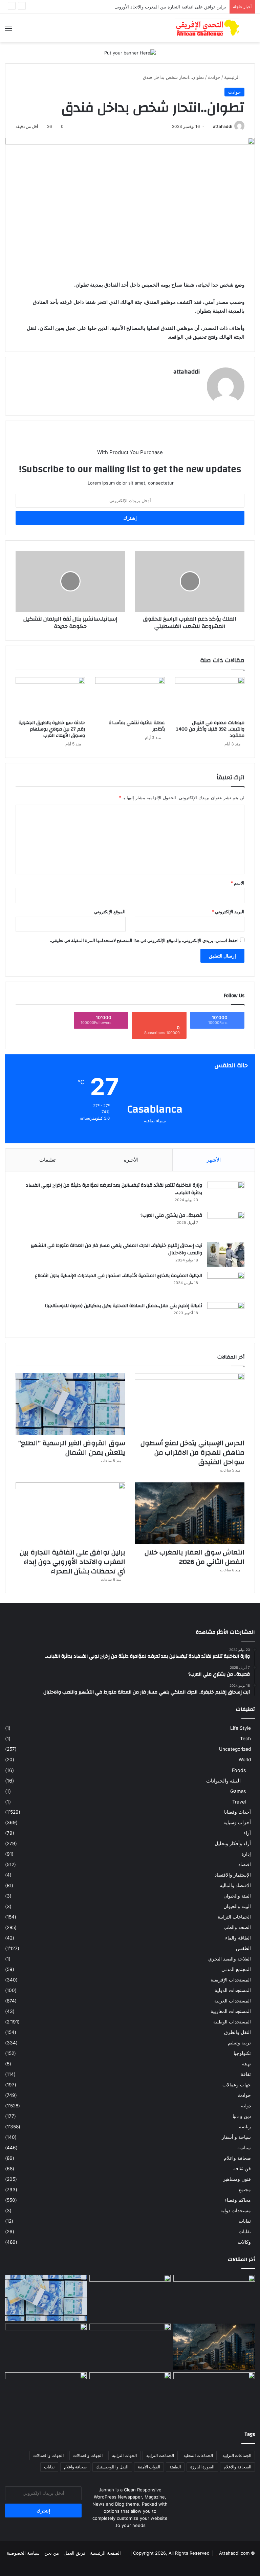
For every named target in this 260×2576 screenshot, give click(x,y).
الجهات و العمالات (48, 2455)
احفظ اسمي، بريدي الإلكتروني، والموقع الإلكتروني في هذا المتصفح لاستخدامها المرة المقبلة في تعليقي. (144, 940)
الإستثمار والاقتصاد (233, 1875)
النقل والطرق (237, 2032)
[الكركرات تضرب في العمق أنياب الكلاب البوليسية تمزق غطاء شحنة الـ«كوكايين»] (46, 2347)
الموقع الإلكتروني (110, 912)
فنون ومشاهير (237, 2179)
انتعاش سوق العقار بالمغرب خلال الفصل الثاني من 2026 (194, 1557)
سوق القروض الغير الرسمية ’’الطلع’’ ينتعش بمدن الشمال (72, 1448)
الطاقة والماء (238, 1938)
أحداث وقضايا (237, 1812)
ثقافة (246, 2074)
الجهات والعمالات (88, 2455)
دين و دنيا (242, 2116)
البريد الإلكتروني (228, 912)
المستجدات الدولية (233, 1990)
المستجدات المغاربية (231, 2011)
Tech (245, 1739)
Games (238, 1791)
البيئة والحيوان (237, 1896)
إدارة (246, 1854)
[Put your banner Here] (130, 52)
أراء (247, 1833)
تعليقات (47, 1160)
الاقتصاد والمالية (235, 1885)
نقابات (245, 2232)
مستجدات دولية (236, 2211)
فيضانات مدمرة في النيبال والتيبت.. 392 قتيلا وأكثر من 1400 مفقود (210, 729)
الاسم (237, 883)
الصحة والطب (237, 1927)
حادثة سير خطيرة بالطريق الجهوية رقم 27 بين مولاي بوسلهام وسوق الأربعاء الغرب (52, 729)
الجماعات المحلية (198, 2455)
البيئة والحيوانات (223, 1781)
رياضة (245, 2127)
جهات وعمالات (237, 2085)
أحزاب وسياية (237, 1822)
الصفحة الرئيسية (105, 2553)
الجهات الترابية (124, 2455)
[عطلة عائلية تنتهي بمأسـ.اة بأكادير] (130, 697)
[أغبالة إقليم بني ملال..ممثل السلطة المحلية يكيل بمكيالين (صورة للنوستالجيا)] (226, 1315)
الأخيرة (131, 1160)
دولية (246, 2106)
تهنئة (246, 2064)
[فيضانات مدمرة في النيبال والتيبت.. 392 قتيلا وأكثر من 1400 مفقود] (210, 697)
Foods (239, 1770)
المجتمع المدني (236, 1969)
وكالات (244, 2242)
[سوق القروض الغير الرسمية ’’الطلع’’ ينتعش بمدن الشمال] (70, 1404)
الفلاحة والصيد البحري (230, 1959)
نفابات (245, 2221)
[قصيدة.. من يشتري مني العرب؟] (226, 1224)
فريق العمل (74, 2553)
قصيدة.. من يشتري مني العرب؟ (171, 1215)
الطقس (243, 1948)
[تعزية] (130, 2395)
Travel (239, 1802)
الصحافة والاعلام (237, 2467)
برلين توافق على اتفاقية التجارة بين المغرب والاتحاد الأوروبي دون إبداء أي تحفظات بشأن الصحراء (135, 7)
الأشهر (214, 1160)
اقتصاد (245, 1864)
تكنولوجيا (242, 2053)
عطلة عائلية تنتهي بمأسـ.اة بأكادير (137, 726)
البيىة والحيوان (237, 1906)
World (245, 1760)
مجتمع (245, 2190)
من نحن (52, 2553)
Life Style (241, 1728)
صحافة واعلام (237, 2158)
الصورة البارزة (202, 2467)
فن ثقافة (242, 2169)
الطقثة (175, 2467)
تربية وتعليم (239, 2043)
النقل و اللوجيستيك (112, 2467)
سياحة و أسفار (236, 2137)
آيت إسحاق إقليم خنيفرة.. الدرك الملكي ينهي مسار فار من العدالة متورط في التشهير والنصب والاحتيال (116, 1249)
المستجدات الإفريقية (231, 1980)
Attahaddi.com (234, 2553)
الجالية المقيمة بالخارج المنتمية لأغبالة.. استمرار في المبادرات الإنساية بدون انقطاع (118, 1276)
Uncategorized (235, 1749)
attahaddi (223, 126)
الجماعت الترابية (160, 2455)
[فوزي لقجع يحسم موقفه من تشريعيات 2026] (46, 2395)
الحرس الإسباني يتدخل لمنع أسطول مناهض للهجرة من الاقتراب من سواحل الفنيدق (192, 1452)
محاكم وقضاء (238, 2200)
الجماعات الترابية (234, 1917)
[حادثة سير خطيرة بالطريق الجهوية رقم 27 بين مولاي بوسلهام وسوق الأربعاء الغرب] (50, 697)
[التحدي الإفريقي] (207, 28)
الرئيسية (233, 77)
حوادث (214, 77)
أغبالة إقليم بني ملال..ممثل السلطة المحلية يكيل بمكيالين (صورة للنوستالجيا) (124, 1306)
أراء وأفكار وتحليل (233, 1843)
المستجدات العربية (233, 2001)
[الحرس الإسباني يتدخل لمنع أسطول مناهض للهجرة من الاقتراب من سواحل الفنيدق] (190, 1404)
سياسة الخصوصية (23, 2553)
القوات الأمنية (149, 2467)
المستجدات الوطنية (232, 2022)
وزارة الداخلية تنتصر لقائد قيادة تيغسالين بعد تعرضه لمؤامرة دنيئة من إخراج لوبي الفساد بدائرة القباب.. (114, 1189)
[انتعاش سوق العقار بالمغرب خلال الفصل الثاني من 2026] (190, 1513)
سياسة (244, 2148)
